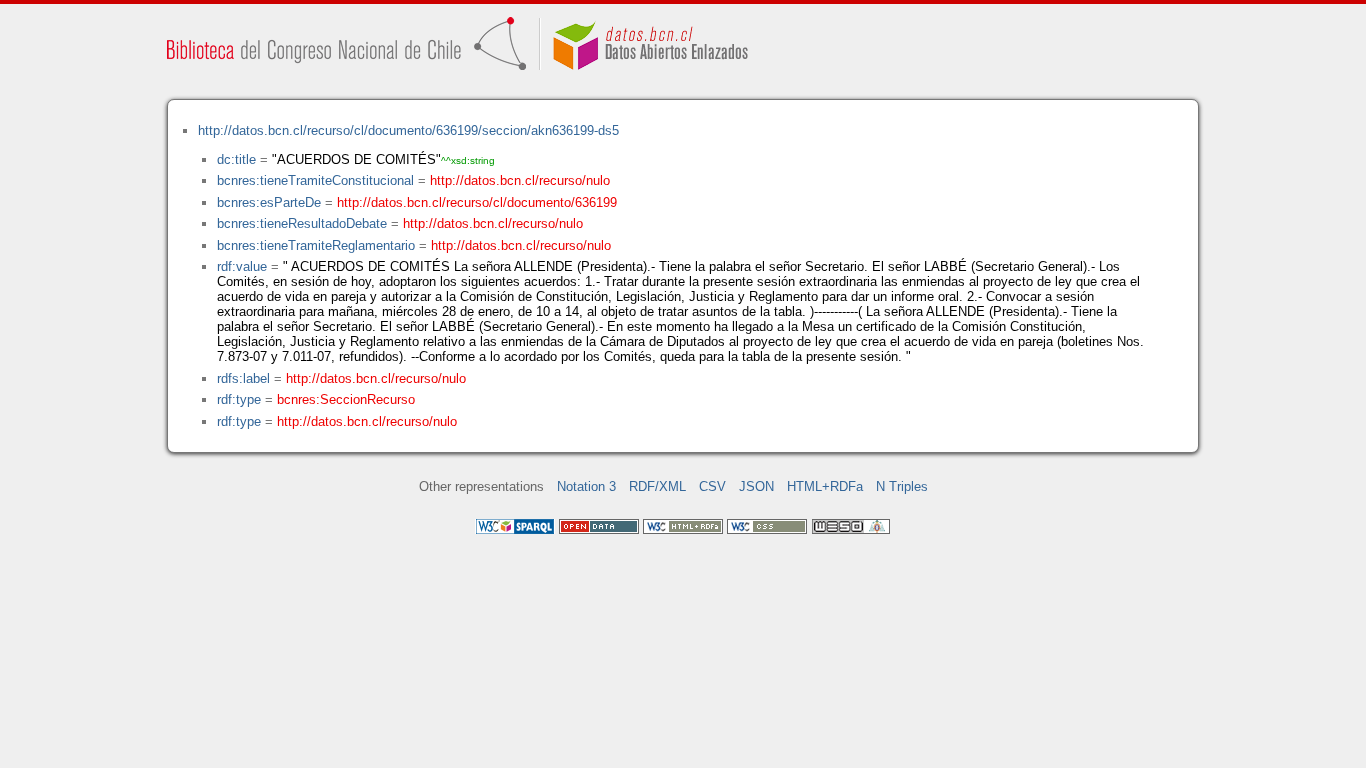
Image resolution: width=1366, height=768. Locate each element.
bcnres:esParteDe (269, 202)
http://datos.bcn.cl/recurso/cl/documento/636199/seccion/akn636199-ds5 (408, 130)
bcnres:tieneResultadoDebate (302, 223)
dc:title (236, 159)
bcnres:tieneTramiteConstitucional (315, 180)
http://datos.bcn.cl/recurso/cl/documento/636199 (477, 202)
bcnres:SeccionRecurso (346, 399)
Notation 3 (586, 486)
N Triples (902, 486)
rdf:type (239, 399)
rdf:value (242, 266)
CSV (712, 486)
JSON (756, 486)
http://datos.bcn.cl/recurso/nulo (520, 180)
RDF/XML (657, 486)
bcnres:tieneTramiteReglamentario (316, 245)
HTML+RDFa (825, 486)
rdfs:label (243, 378)
